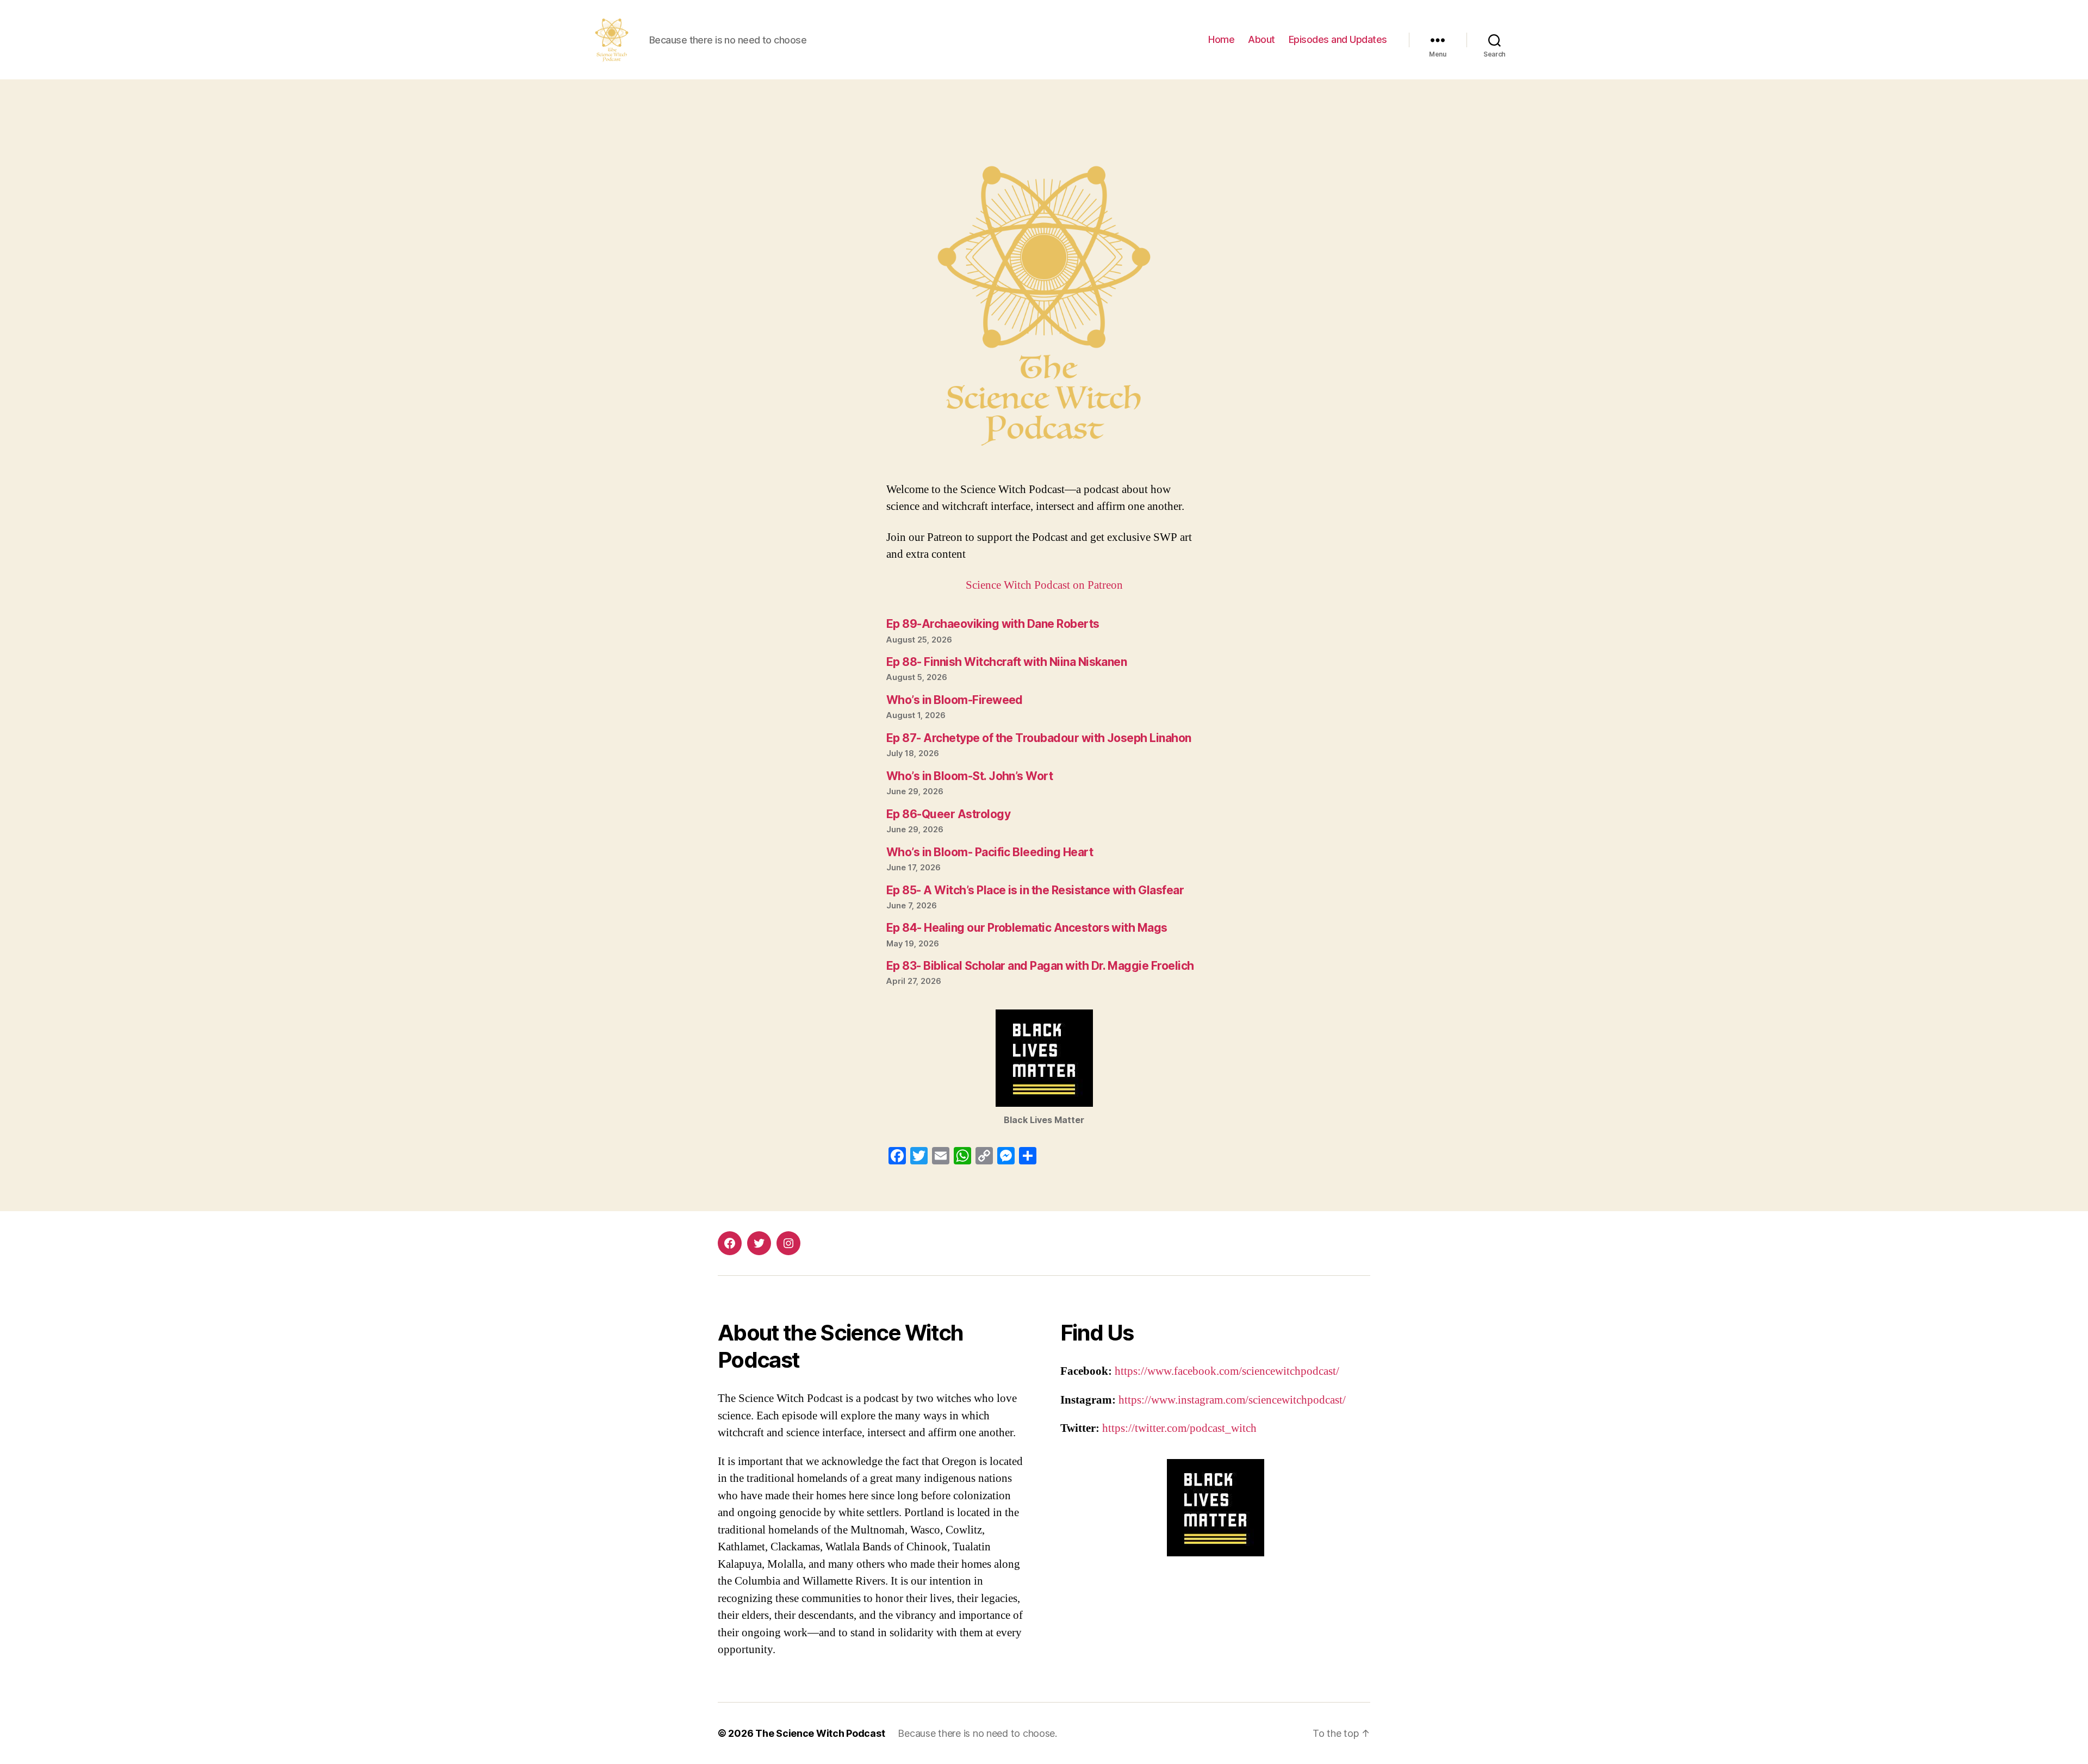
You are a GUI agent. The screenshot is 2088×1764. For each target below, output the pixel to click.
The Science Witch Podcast (820, 1733)
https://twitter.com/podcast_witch (1179, 1428)
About (1261, 39)
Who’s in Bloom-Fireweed (955, 700)
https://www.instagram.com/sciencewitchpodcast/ (1232, 1400)
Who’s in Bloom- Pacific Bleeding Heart (990, 852)
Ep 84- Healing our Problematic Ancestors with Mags (1027, 928)
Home (1221, 39)
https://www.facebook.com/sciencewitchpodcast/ (1227, 1371)
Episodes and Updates (1338, 39)
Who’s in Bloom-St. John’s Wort (970, 776)
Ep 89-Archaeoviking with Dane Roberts (993, 624)
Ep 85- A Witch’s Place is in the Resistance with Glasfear (1035, 890)
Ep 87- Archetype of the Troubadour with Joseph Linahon (1039, 738)
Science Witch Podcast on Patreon (1044, 585)
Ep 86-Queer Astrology (948, 814)
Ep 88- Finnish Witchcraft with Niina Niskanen (1006, 662)
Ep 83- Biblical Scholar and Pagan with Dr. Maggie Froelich (1040, 966)
